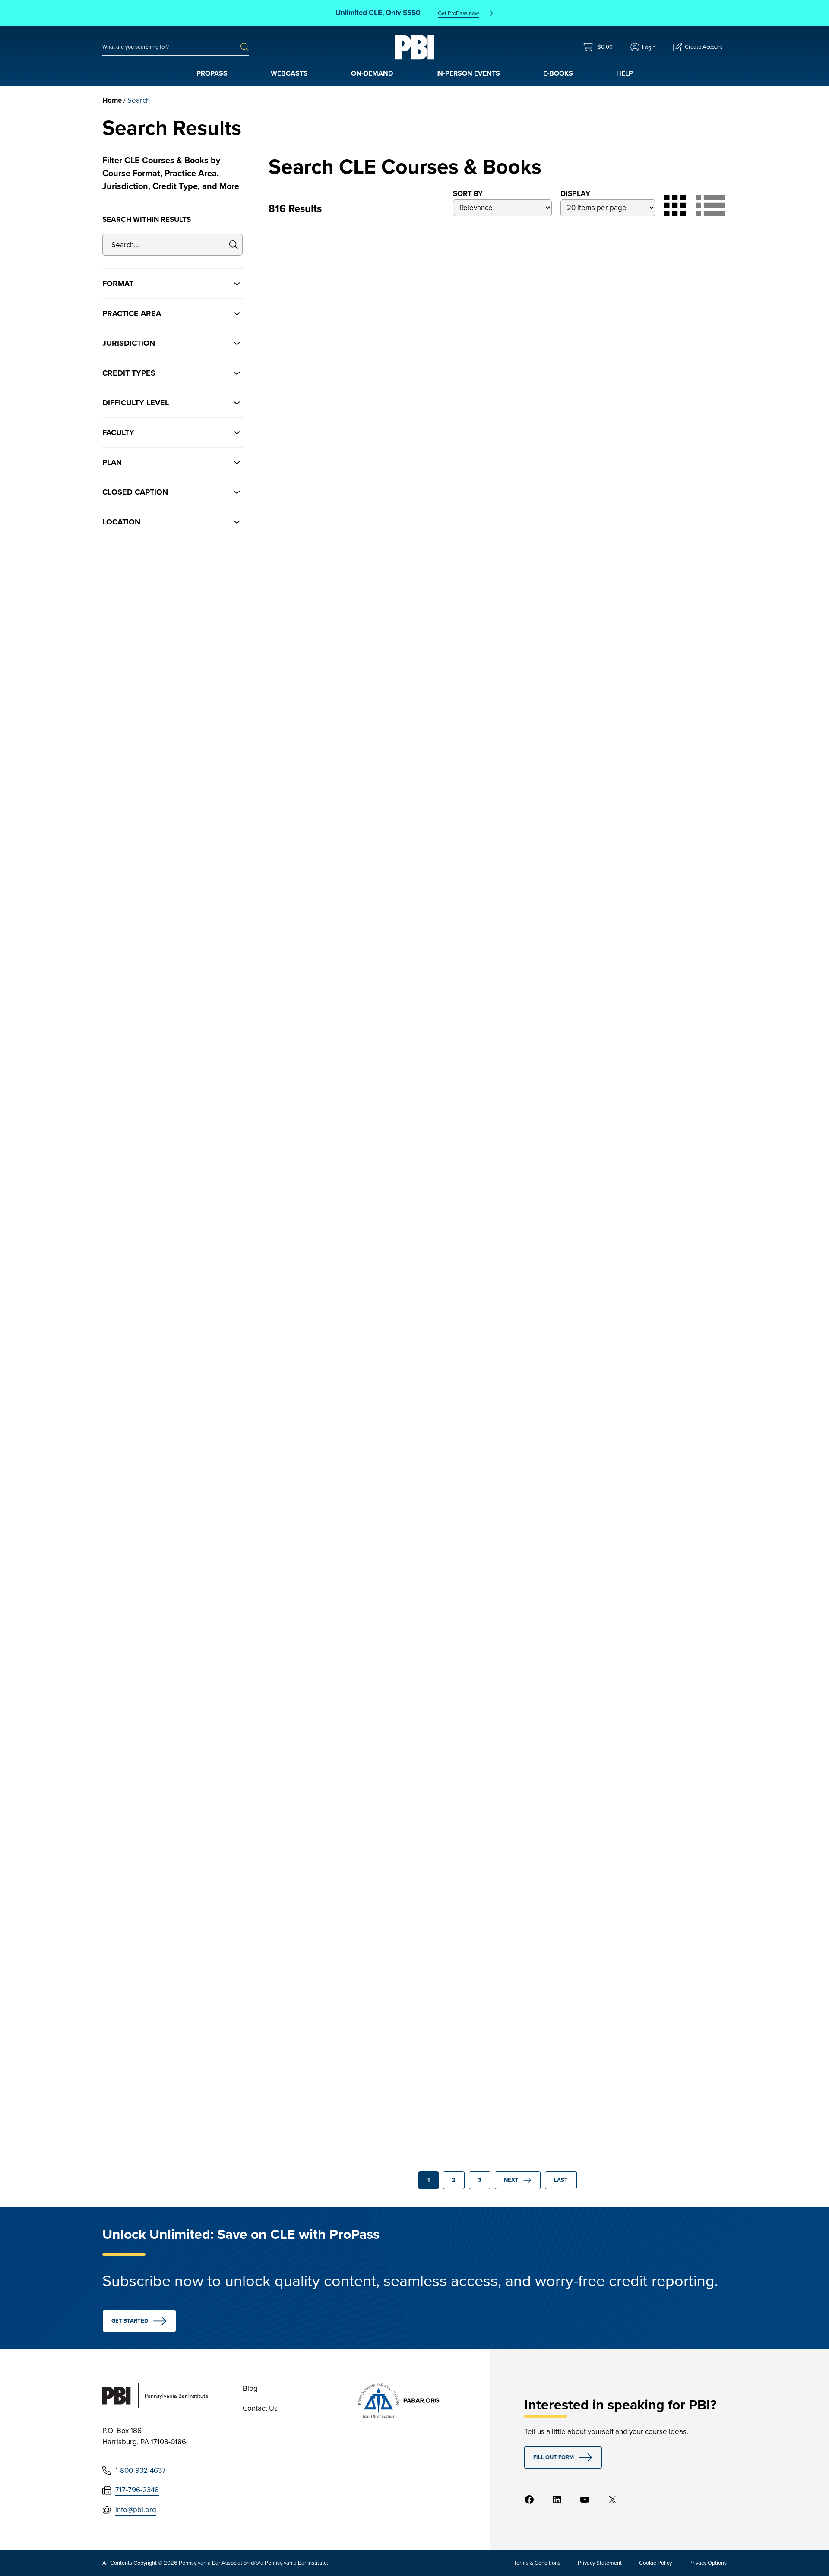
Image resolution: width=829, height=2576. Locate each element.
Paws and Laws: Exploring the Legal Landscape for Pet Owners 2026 (342, 1390)
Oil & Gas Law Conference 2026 (489, 1385)
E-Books (558, 73)
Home (112, 100)
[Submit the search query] (234, 245)
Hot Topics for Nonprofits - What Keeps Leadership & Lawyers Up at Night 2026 (335, 540)
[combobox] (171, 47)
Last (561, 2180)
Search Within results (147, 219)
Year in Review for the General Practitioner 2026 (489, 269)
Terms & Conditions (537, 2563)
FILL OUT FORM (554, 2457)
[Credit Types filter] (172, 373)
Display (575, 194)
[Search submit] (245, 47)
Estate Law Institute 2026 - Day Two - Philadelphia (645, 1385)
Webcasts (289, 73)
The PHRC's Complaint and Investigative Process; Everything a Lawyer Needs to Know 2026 (497, 1112)
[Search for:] (171, 47)
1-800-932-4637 (141, 2470)
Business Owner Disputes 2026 (487, 535)
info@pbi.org (136, 2510)
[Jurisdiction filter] (172, 343)
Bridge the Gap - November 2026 (337, 1102)
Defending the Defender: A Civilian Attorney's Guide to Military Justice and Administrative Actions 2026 (649, 828)
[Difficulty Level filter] (172, 403)
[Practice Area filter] (172, 313)
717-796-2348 (137, 2490)
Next (511, 2180)
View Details (333, 470)
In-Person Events (468, 73)
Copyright (145, 2563)
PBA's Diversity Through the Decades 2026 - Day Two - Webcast (493, 1916)
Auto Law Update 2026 (637, 1645)
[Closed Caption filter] (172, 492)
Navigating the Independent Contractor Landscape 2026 (339, 269)
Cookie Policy (655, 2563)
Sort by (468, 194)
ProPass (212, 73)
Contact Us (260, 2408)
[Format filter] (172, 284)
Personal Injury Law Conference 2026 (319, 1910)
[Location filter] (172, 522)
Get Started (130, 2321)
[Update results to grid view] (675, 205)
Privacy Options (708, 2563)
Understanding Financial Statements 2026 (640, 535)
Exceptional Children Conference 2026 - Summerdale (476, 1655)
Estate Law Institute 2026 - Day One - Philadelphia (335, 1650)
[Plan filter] (172, 462)
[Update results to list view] (710, 205)
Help (625, 73)
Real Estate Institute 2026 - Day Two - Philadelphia (336, 818)
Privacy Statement (600, 2563)
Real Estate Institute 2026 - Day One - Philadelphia (491, 818)
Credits (291, 436)
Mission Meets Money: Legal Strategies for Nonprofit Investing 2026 (649, 1107)
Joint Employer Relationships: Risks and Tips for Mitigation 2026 (652, 274)
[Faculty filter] (172, 432)
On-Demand (372, 73)
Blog (250, 2388)
